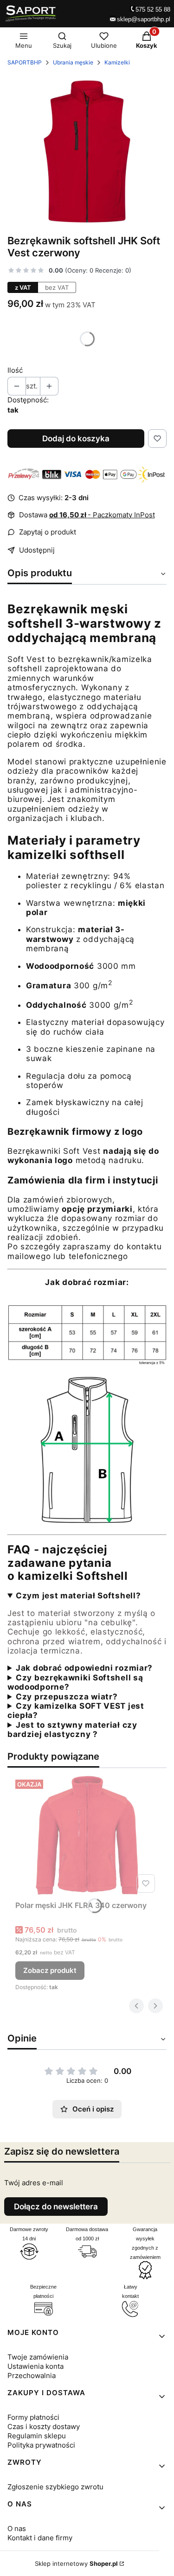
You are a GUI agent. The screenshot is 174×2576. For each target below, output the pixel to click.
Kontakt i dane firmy (40, 2538)
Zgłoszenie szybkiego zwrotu (55, 2487)
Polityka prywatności (41, 2445)
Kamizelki (117, 62)
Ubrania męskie (73, 62)
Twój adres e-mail (34, 2183)
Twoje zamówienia (38, 2357)
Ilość (15, 370)
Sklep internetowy (76, 2563)
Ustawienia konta (35, 2366)
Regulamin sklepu (37, 2436)
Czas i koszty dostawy (44, 2427)
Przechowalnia (32, 2376)
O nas (17, 2528)
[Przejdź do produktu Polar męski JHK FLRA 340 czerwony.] (87, 1836)
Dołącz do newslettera (56, 2207)
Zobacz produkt (50, 1970)
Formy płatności (33, 2417)
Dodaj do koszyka (76, 439)
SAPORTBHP (25, 62)
